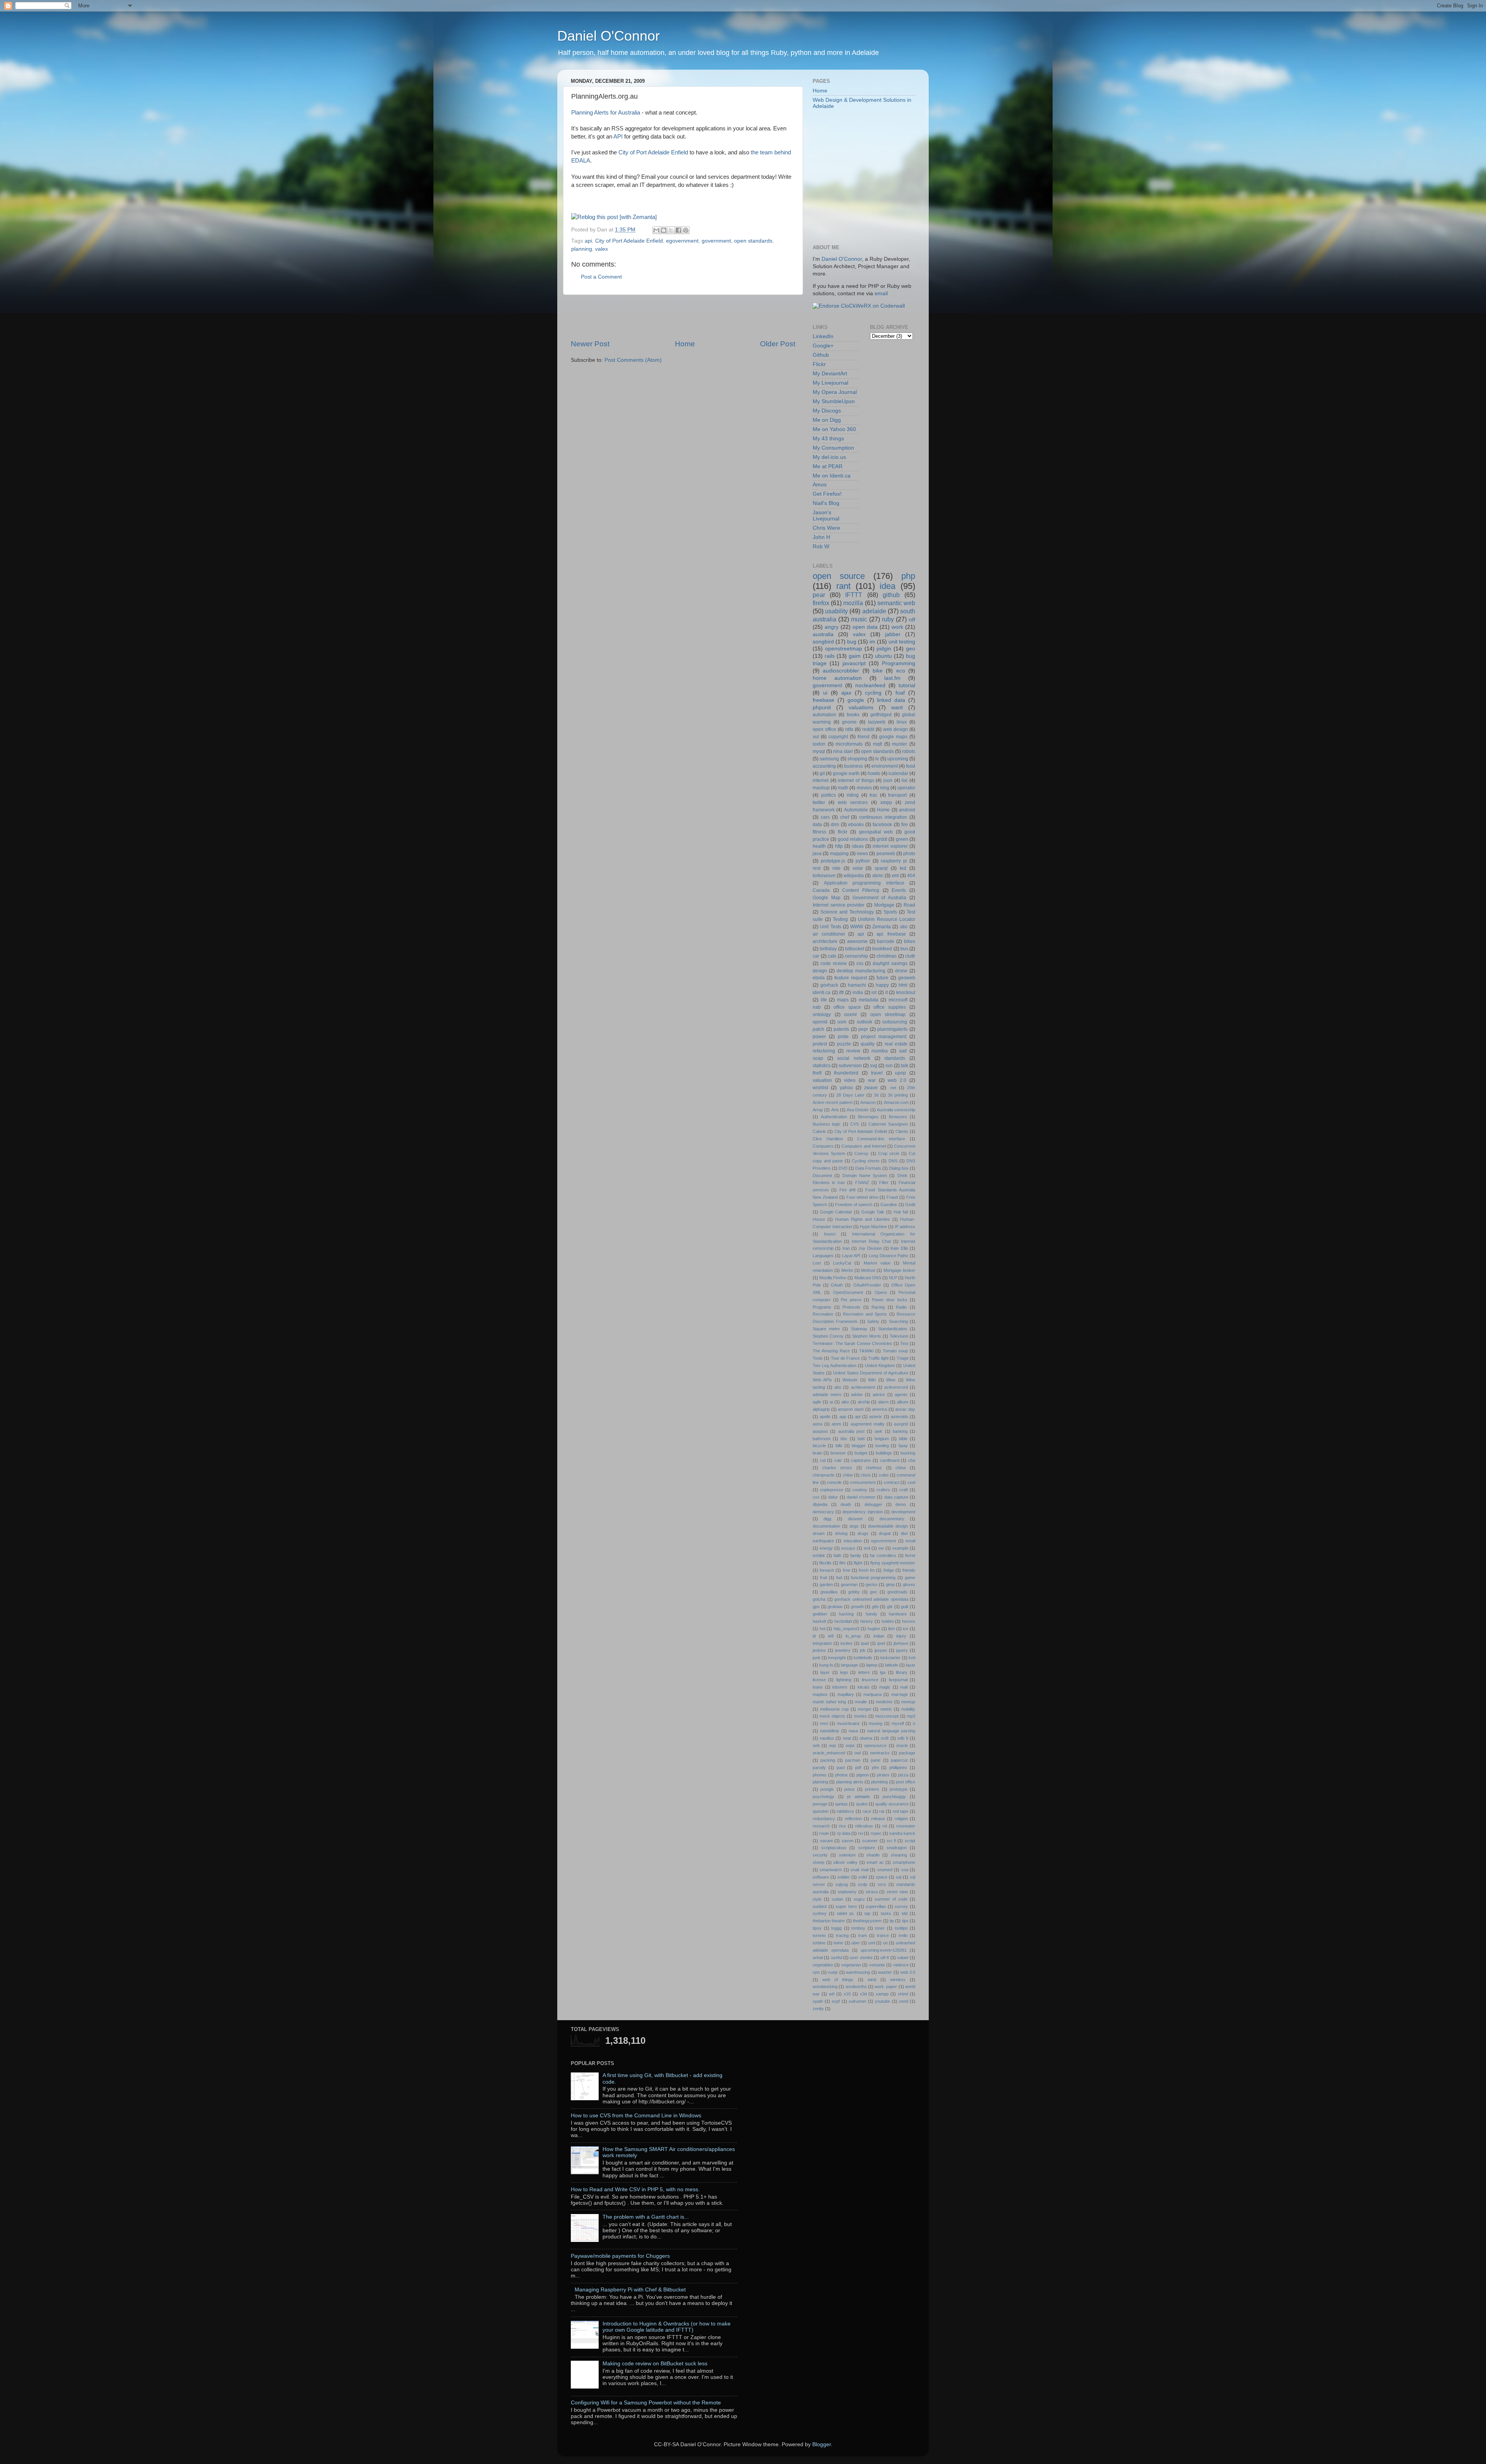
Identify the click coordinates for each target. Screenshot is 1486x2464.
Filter (884, 1182)
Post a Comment (601, 277)
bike (878, 671)
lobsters (840, 1687)
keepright (837, 1658)
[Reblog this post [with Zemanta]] (614, 217)
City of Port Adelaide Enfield (653, 152)
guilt (905, 1607)
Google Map (827, 898)
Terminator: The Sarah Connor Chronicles (852, 1343)
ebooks (856, 825)
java (817, 854)
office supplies (890, 1007)
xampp (882, 1994)
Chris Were (826, 528)
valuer (903, 1958)
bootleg (882, 1446)
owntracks (880, 1753)
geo (911, 649)
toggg (836, 1928)
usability (836, 611)
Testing (840, 919)
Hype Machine (873, 1227)
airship (864, 1402)
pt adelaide (859, 1797)
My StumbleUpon (834, 401)
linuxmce (870, 1680)
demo (901, 1504)
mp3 (911, 1716)
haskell (819, 1621)
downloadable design (888, 1526)
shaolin (873, 1855)
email (881, 293)
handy (871, 1614)
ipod (881, 1643)
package (907, 1753)
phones (820, 1775)
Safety (873, 1321)
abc (904, 927)
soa (905, 1870)
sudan (837, 1899)
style (817, 1899)
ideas (858, 846)
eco (901, 671)
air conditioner (829, 934)
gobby (854, 1592)
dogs (854, 1526)
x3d (863, 1994)
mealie (861, 1702)
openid (820, 1022)
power (819, 1037)
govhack (829, 985)
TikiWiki (866, 1351)
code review (834, 963)
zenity (818, 2009)
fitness (819, 832)
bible (903, 1439)
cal (823, 1460)
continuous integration (883, 817)
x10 (847, 1994)
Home (685, 344)
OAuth (837, 1285)
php (908, 576)
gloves (909, 1584)
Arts (835, 1110)
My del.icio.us (829, 457)
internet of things (856, 780)
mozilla (853, 603)
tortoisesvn (824, 876)
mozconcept (887, 1716)
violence (901, 1965)
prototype (899, 1789)
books (853, 715)
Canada (821, 890)
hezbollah (843, 1621)
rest (817, 868)
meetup (908, 1702)
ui (825, 693)
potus (850, 1789)
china (901, 1468)
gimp (890, 1584)
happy (882, 985)
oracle (902, 1745)
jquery (902, 1650)
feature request (851, 978)
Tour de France (846, 1358)
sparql (881, 868)
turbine (819, 1943)
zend (904, 2001)
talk (905, 1066)
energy (826, 1548)
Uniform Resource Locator (887, 919)
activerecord (896, 1387)
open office (824, 729)
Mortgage (884, 905)
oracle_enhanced (829, 1753)
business (853, 766)
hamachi (857, 985)
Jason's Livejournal (826, 516)
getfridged (881, 715)
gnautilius (829, 1592)
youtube (883, 2001)
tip (892, 1921)
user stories (861, 1958)
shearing (899, 1855)
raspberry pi (894, 861)
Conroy (861, 1153)
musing (876, 1723)
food (911, 766)
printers (872, 1789)
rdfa (849, 729)
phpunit (822, 708)
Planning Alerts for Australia (606, 113)
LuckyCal (842, 1263)
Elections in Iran (829, 1182)
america (879, 1409)
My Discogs (827, 411)
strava (872, 1892)
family (856, 1555)
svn (889, 1066)
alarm (883, 1402)
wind (872, 1980)
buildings (884, 1453)
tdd (905, 1913)
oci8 (885, 1738)
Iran (846, 1248)
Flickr (819, 364)
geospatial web (876, 832)
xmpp (886, 803)
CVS (854, 1124)
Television (899, 1336)
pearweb (886, 854)
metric (886, 1709)
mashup (821, 788)
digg (827, 1519)
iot (874, 992)
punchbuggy (894, 1797)
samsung (829, 759)
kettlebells (863, 1658)
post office (906, 1782)
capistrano (861, 1460)
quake (862, 1804)
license (819, 1680)
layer (825, 1672)
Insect (830, 1234)
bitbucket (855, 949)
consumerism (863, 1482)
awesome (857, 941)
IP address (905, 1227)
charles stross (837, 1468)
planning (582, 249)
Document (822, 1176)
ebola (819, 978)
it (887, 992)
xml (895, 876)
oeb (816, 1745)
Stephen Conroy (828, 1336)
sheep (818, 1862)
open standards (753, 241)
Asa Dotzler (858, 1110)
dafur (833, 1497)
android (907, 810)
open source (839, 576)
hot (823, 1629)
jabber (893, 634)
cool (911, 1482)
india (858, 992)
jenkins (819, 1650)
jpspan (881, 1650)
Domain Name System (865, 1176)
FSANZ (862, 1182)
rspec (876, 1833)
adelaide (874, 611)
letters (864, 1672)
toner (880, 1928)
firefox (821, 603)
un (885, 1943)
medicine (884, 1702)
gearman (849, 1584)
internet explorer (890, 846)
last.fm (892, 678)
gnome (849, 722)
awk (878, 1431)
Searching (898, 1321)
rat (882, 1811)
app (843, 1417)
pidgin (884, 649)
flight (858, 1563)
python (863, 861)
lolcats (864, 1687)
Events (899, 890)
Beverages (868, 1117)
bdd (861, 1439)
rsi (860, 1833)
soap (818, 1058)
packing (828, 1760)
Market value (877, 1263)
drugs (863, 1533)
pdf (858, 1768)
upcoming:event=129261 (884, 1950)
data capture (896, 1497)
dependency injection (862, 1512)
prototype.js (833, 861)
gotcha (819, 1599)
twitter (819, 803)
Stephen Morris (867, 1336)
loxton (819, 744)
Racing (878, 1307)
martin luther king (829, 1702)
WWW (857, 927)
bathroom (822, 1439)
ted (903, 868)
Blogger (822, 2444)
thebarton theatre (829, 1921)
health (819, 846)
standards (895, 1058)
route (824, 1833)
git (822, 773)
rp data (844, 1833)
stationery (847, 1892)
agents (901, 1395)
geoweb (907, 978)
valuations (861, 708)
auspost (820, 1431)
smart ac (875, 1862)
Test (904, 1343)
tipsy (817, 1928)
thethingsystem (867, 1921)
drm (835, 825)
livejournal (898, 1680)
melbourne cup (834, 1709)
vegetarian (851, 1965)
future (883, 978)
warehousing (858, 1972)
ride (836, 868)
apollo (825, 1417)
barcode (886, 941)
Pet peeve (851, 1300)
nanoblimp (829, 1731)
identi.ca (822, 992)
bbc (844, 1439)
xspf (836, 2001)
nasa (853, 1731)
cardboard (890, 1460)
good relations (853, 839)
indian (879, 1636)
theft (817, 1073)
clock (866, 1475)
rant (843, 586)
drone (901, 971)
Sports (890, 912)
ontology (822, 1015)
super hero (846, 1906)
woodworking (825, 1987)
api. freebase (891, 934)
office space (847, 1007)
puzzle (844, 1044)
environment (885, 766)
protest (820, 1044)
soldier (844, 1877)
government (716, 241)
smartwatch (831, 1870)
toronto (819, 1935)
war (872, 1080)
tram (863, 1935)
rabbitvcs (845, 1811)
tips (905, 1921)
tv (877, 759)
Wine (891, 1380)
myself (898, 1723)
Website (850, 1380)
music (859, 619)
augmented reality (868, 1424)
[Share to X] (671, 230)
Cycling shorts (866, 1161)
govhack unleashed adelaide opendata (871, 1599)
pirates (883, 1775)
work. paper (886, 1987)
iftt (841, 992)
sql (899, 1877)
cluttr (910, 956)
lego (844, 1672)
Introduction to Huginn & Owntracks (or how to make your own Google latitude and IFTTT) (667, 2327)
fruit (823, 1578)
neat (847, 1738)
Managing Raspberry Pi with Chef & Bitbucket (630, 2290)
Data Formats (868, 1168)
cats (832, 956)
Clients (902, 1131)
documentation (826, 1526)
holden (888, 1621)
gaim (855, 656)
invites (847, 1643)
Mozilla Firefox (833, 1278)
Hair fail (901, 1212)
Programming (899, 663)
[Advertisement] (683, 317)
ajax (846, 693)
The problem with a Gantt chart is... (646, 2217)
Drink (902, 1176)
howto (874, 773)
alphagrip (821, 1409)
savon (847, 1841)
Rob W (821, 547)
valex (602, 249)
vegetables (823, 1965)
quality (868, 1044)
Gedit (910, 1205)
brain (817, 1453)
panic (876, 1760)
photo (909, 854)
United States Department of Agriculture (871, 1373)
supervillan (876, 1906)
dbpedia (820, 1504)
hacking (846, 1614)
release (878, 1819)
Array (818, 1110)
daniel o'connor (861, 1497)
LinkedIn (823, 336)
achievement (863, 1387)
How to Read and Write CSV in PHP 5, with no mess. (635, 2189)
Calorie (819, 1131)
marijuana (872, 1694)
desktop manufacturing (861, 971)
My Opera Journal (835, 392)
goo (873, 1592)
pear (819, 595)
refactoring (824, 1051)
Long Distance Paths (889, 1256)
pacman (853, 1760)
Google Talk (873, 1212)
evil (867, 1548)
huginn (874, 1629)
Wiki (872, 1380)
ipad (865, 1643)
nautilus (827, 1738)
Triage (903, 1358)
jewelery (843, 1650)
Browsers (898, 1117)
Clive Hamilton (828, 1139)
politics (829, 795)
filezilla (825, 1563)
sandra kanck (902, 1833)
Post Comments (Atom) (633, 360)
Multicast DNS (868, 1278)
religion (901, 1819)
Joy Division (870, 1248)
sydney (820, 1913)
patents (841, 1029)
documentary (892, 1519)
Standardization (893, 1329)
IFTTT (854, 595)
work (897, 627)
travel (877, 1073)
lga (883, 1672)
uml (872, 1943)
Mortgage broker (899, 1270)
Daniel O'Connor (609, 36)
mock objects (832, 1716)
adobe (857, 1395)
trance (883, 1935)
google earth (846, 773)
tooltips (901, 1928)
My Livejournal (830, 383)
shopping (857, 759)
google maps (893, 737)
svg (874, 1066)
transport (897, 795)
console (834, 1482)
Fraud (892, 1197)
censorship (856, 956)
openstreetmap (844, 649)
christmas (887, 956)
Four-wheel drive (862, 1197)
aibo (845, 1402)
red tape (901, 1811)
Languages (823, 1256)
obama (866, 1738)
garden (826, 1584)
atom (836, 1424)
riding (853, 795)
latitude (892, 1665)
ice (906, 1629)
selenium (847, 1855)
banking (900, 1431)
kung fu (826, 1665)
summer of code (891, 1899)
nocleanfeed (870, 685)
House (819, 1219)
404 (911, 876)
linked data (891, 700)
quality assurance (892, 1804)
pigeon (863, 1775)
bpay (903, 1446)
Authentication (834, 1117)
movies (864, 788)
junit (816, 1658)
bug (852, 642)
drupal (885, 1533)
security (820, 1855)
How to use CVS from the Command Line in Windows (636, 2116)
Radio (901, 1307)
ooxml (850, 1015)
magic (885, 1687)
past (841, 1768)
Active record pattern (833, 1102)
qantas (841, 1804)
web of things (838, 1980)
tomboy (858, 1928)
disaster (855, 1519)
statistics (822, 1066)
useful (836, 1958)
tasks (886, 1913)
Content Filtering (861, 890)
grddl (882, 839)
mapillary (846, 1694)
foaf (900, 693)
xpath (818, 2001)
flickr (843, 832)
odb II (903, 1738)
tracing (842, 1935)
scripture (867, 1848)
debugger (873, 1504)
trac (873, 795)
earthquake (823, 1541)
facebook (882, 825)
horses (909, 1621)
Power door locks (890, 1300)
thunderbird (846, 1073)
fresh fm (867, 1570)
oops (850, 1745)
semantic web (896, 603)
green (902, 839)
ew (881, 1548)
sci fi (891, 1841)
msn (824, 1723)
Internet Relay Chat (871, 1241)
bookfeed (882, 949)
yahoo (846, 1088)
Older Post (778, 344)
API (618, 137)
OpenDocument (848, 1292)
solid (863, 1877)
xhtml (903, 1994)
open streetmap (888, 1015)
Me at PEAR (828, 466)
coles (884, 1475)
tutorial (907, 685)
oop (832, 1745)
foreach (827, 1570)
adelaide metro (827, 1395)
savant (826, 1841)
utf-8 (885, 1958)
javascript (854, 663)
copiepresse (832, 1490)
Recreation (823, 1314)
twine (838, 1943)
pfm (875, 1768)
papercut (899, 1760)
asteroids (900, 1417)
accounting (824, 766)
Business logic (827, 1124)
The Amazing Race (831, 1351)
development (903, 1512)
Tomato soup (895, 1351)
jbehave (901, 1643)
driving (841, 1533)
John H (821, 537)
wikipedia (854, 876)
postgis (827, 1789)
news (862, 854)
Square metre (826, 1329)
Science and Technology (847, 912)
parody (819, 1768)
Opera (881, 1292)
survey (901, 1906)
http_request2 (847, 1629)
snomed (885, 1870)
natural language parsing (891, 1731)
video (850, 1080)
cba (912, 1460)
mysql (819, 751)
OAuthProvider (867, 1285)
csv (816, 1497)
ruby (888, 619)
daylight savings (890, 963)
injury (901, 1636)
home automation (837, 678)
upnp (901, 1073)
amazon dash (851, 1409)
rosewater (906, 1826)
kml (912, 1658)
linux (902, 722)
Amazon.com (896, 1102)
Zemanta (882, 927)
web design (895, 729)
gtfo (875, 1607)
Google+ (823, 346)
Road (909, 905)
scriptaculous (834, 1848)
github (891, 595)
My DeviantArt (830, 374)
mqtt (877, 744)
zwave (871, 1088)
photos (841, 1775)
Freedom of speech (854, 1205)
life (824, 1000)
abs (838, 1387)
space (882, 1877)
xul (816, 737)
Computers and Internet (864, 1146)
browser (838, 1453)
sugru (859, 1899)
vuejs (833, 1972)
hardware (898, 1614)
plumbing (879, 1782)
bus (904, 949)
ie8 (831, 1636)
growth (857, 1607)
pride (843, 1037)
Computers (823, 1146)
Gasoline (889, 1205)
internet (821, 780)
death (846, 1504)
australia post (851, 1431)
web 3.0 (908, 1972)
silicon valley (845, 1862)
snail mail (859, 1870)
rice (842, 1826)
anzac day (905, 1409)
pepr (863, 1029)
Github (821, 355)
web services (853, 803)
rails (830, 656)
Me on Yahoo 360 (834, 429)
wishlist (820, 1088)
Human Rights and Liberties (863, 1219)
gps (816, 1607)
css (860, 963)
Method (868, 1270)
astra (817, 1424)
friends (909, 1570)
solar (858, 868)
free (847, 1570)
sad (903, 1051)
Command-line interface (881, 1139)
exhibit (819, 1555)
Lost (817, 1263)
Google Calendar (836, 1212)
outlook (865, 1022)
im (872, 642)
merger (865, 1709)
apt (858, 1417)
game (910, 1578)
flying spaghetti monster (893, 1563)
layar (911, 1665)
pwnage (820, 1804)
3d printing (898, 1095)
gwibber (820, 1614)
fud (839, 1578)
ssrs (882, 1884)
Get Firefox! (827, 494)
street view (897, 1892)
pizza (903, 1775)
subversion (850, 1066)
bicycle (819, 1446)
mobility (908, 1709)
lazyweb (877, 722)
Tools (818, 1358)
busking (908, 1453)
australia (823, 634)
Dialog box (899, 1168)
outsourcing (895, 1022)
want (897, 708)
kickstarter (890, 1658)
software (821, 1877)
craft (904, 1490)
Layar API (851, 1256)
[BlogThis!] (664, 230)
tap (867, 1913)
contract (892, 1482)
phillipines (898, 1768)
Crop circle (889, 1153)
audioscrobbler (841, 671)
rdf (912, 620)
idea (888, 586)
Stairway (859, 1329)
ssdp (863, 1884)
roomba (880, 1051)
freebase (823, 700)
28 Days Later (850, 1095)
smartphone (904, 1862)
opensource (875, 1745)
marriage (900, 1694)
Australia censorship (896, 1110)
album (903, 1402)
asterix (876, 1417)
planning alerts (850, 1782)
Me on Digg (827, 420)
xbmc (878, 876)
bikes (910, 941)
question (821, 1811)
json (888, 780)
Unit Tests (830, 927)
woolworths (856, 1987)
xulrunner (858, 2001)
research (821, 1826)
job (863, 1650)
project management (884, 1037)
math (843, 788)
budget (861, 1453)
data (817, 825)
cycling (873, 693)
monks (860, 1716)
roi (885, 1826)
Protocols (851, 1307)
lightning (844, 1680)
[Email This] (656, 230)
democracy (823, 1512)
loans (818, 1687)
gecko (871, 1584)
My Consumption (833, 448)
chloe (848, 1475)
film (842, 1563)
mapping (839, 854)
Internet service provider (839, 905)
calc (838, 1460)
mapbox (820, 1694)
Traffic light (878, 1358)
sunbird (820, 1906)
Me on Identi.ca (832, 476)
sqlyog (842, 1884)
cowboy (860, 1490)
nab (817, 1007)
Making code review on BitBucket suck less (655, 2364)
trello (903, 1935)
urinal (818, 1958)
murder (900, 744)
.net (893, 1088)
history (867, 1621)
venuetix (877, 1965)
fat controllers (883, 1555)
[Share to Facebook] (678, 230)
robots (909, 751)
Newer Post (590, 344)
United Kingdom (880, 1365)
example (900, 1548)
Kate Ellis (899, 1248)
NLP (893, 1278)
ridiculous (864, 1826)
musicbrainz (848, 1723)
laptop (872, 1665)
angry (832, 627)
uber (856, 1943)
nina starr (843, 751)
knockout (906, 992)
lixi (905, 780)
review (853, 1051)
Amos (820, 485)
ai (831, 1402)
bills (839, 1446)
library (902, 1672)
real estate (896, 1044)
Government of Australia (880, 898)
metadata (869, 1000)
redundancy (824, 1819)
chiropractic (824, 1475)
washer (885, 1972)
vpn (816, 1972)
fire (905, 825)
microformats (849, 744)
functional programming (873, 1578)
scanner (870, 1841)
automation (824, 715)
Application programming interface (864, 883)
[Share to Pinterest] (686, 230)
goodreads (897, 1592)
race (867, 1811)
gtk (890, 1607)
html (903, 985)
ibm (891, 1629)
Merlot (847, 1270)
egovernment (682, 241)
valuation (822, 1080)
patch (818, 1029)
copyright (838, 737)
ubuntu (883, 656)
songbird (823, 642)
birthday (828, 949)
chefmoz (874, 1468)
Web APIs (822, 1380)
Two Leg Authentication (835, 1365)
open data (865, 627)
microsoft (898, 1000)
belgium (882, 1439)
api (588, 241)
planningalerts (892, 1029)
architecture (825, 941)
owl (858, 1753)
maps (843, 1000)
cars (825, 817)
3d (876, 1095)
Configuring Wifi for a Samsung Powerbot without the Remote (646, 2403)
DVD (843, 1168)
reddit (868, 729)
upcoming (898, 759)
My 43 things (828, 439)
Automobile (856, 810)
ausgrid (901, 1424)
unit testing (902, 642)
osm (842, 1022)
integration (822, 1643)
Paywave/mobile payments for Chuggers (620, 2256)
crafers (883, 1490)
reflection (853, 1819)
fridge (889, 1570)
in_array (853, 1636)
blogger (859, 1446)
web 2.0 (897, 1080)
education (853, 1541)
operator (906, 788)
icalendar (898, 773)
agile (817, 1402)
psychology (823, 1797)
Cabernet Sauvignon (888, 1124)
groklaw (835, 1607)
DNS (893, 1161)
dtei (904, 1533)
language (849, 1665)
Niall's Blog (826, 503)
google (856, 700)
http (839, 846)
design (820, 971)
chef (845, 817)
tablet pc (846, 1913)
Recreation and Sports (865, 1314)
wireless (898, 1980)
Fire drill (847, 1190)
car (816, 956)
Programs (822, 1307)
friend (864, 737)
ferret (910, 1555)
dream (819, 1533)
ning (885, 788)
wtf (832, 1994)
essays (848, 1548)
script (910, 1841)
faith (837, 1555)
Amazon (868, 1102)
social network (854, 1058)
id (814, 1636)
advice (879, 1395)
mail (904, 1687)
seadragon (897, 1848)
